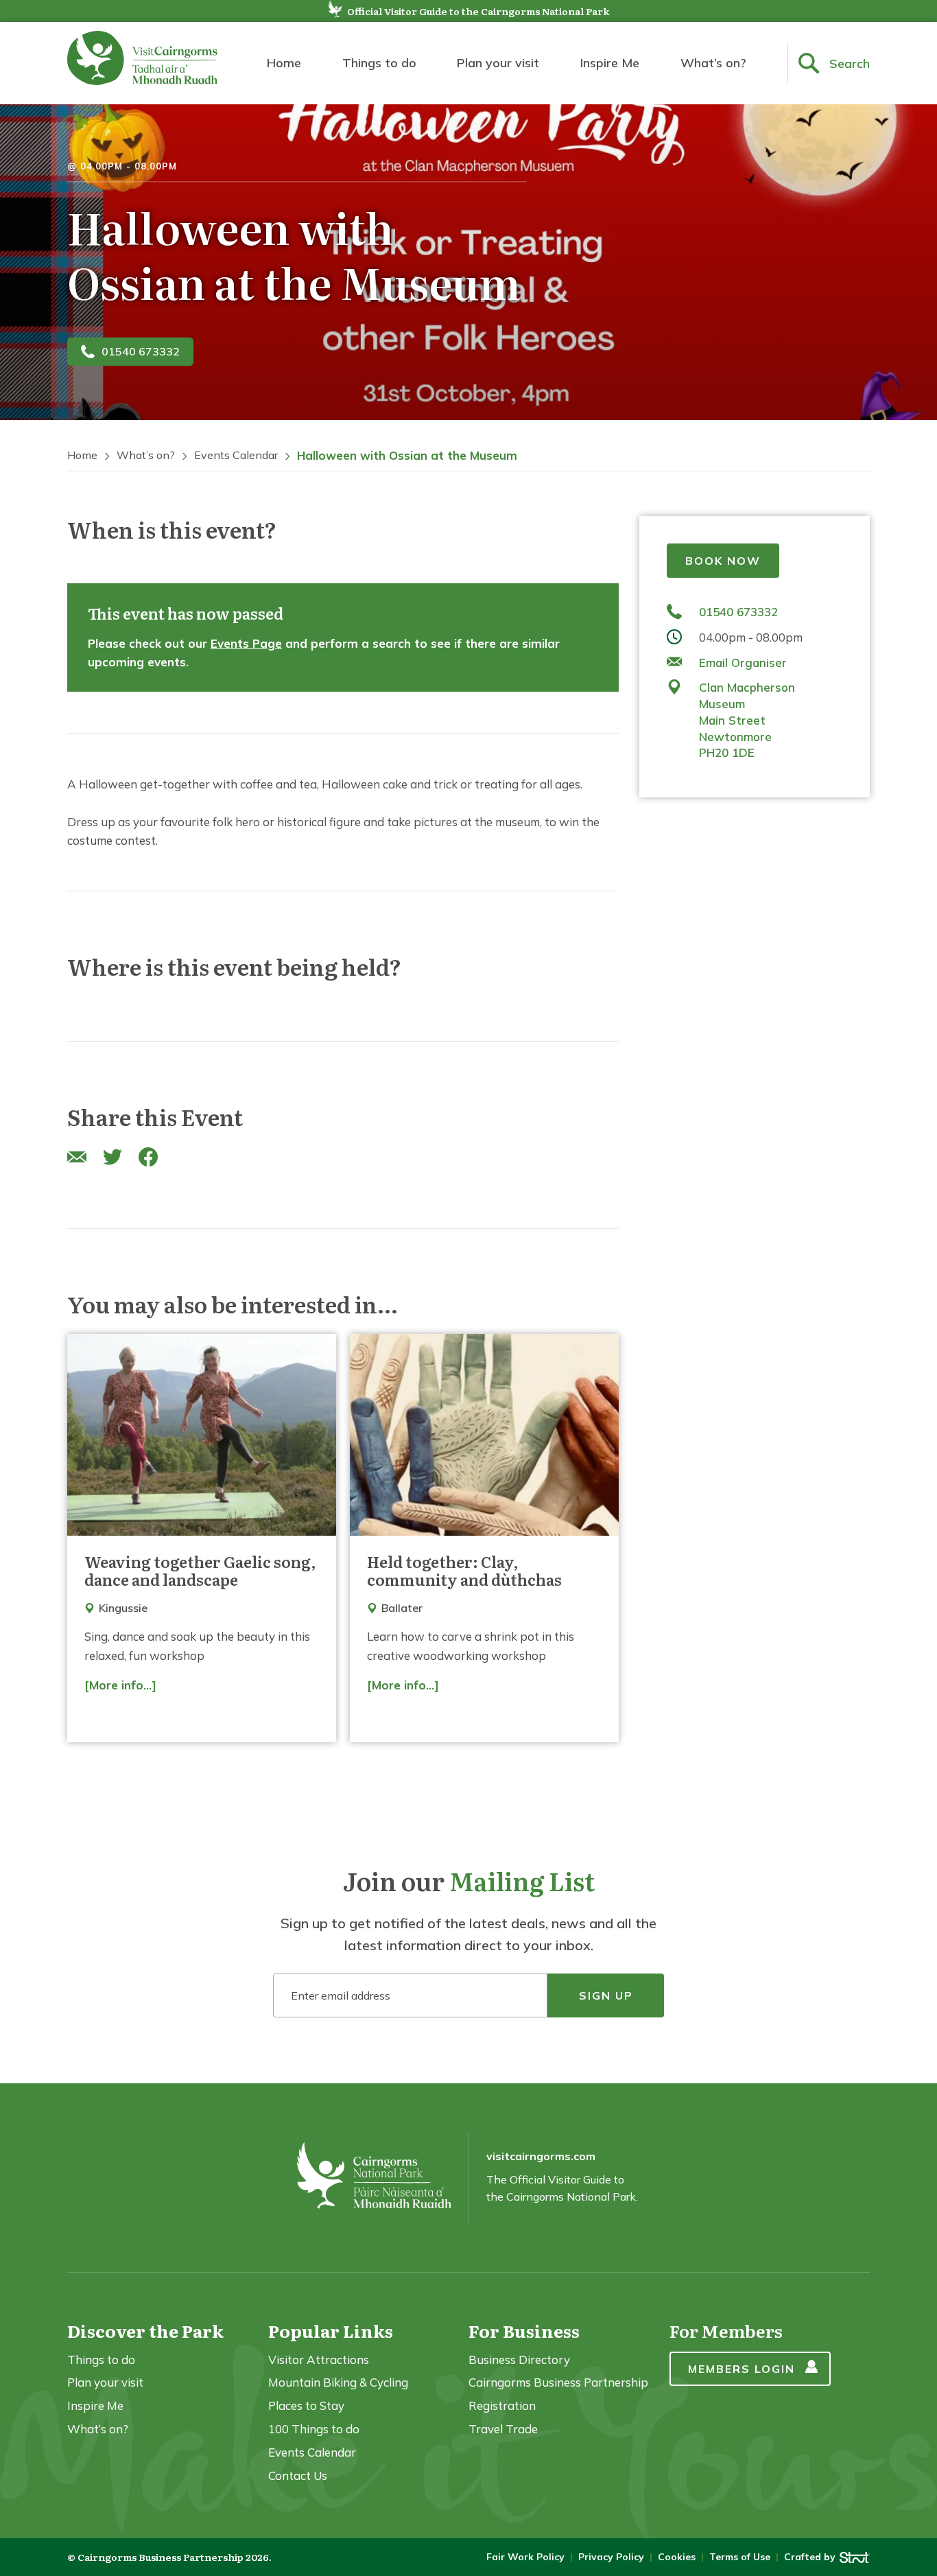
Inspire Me (610, 63)
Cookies (677, 2557)
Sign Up (606, 1995)
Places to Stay (306, 2405)
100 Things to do (314, 2429)
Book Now (723, 561)
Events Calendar (236, 455)
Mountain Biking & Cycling (338, 2382)
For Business (524, 2331)
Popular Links (331, 2331)
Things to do (379, 63)
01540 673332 (141, 351)
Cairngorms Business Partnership (558, 2382)
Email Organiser (743, 662)
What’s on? (713, 63)
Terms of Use (740, 2557)
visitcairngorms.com (541, 2156)
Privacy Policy (611, 2557)
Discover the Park (145, 2331)
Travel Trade (503, 2429)
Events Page (246, 643)
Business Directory (519, 2360)
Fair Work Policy (525, 2557)
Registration (502, 2405)
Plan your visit (498, 63)
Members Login (742, 2369)
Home (284, 63)
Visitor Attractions (319, 2360)
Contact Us (298, 2475)
